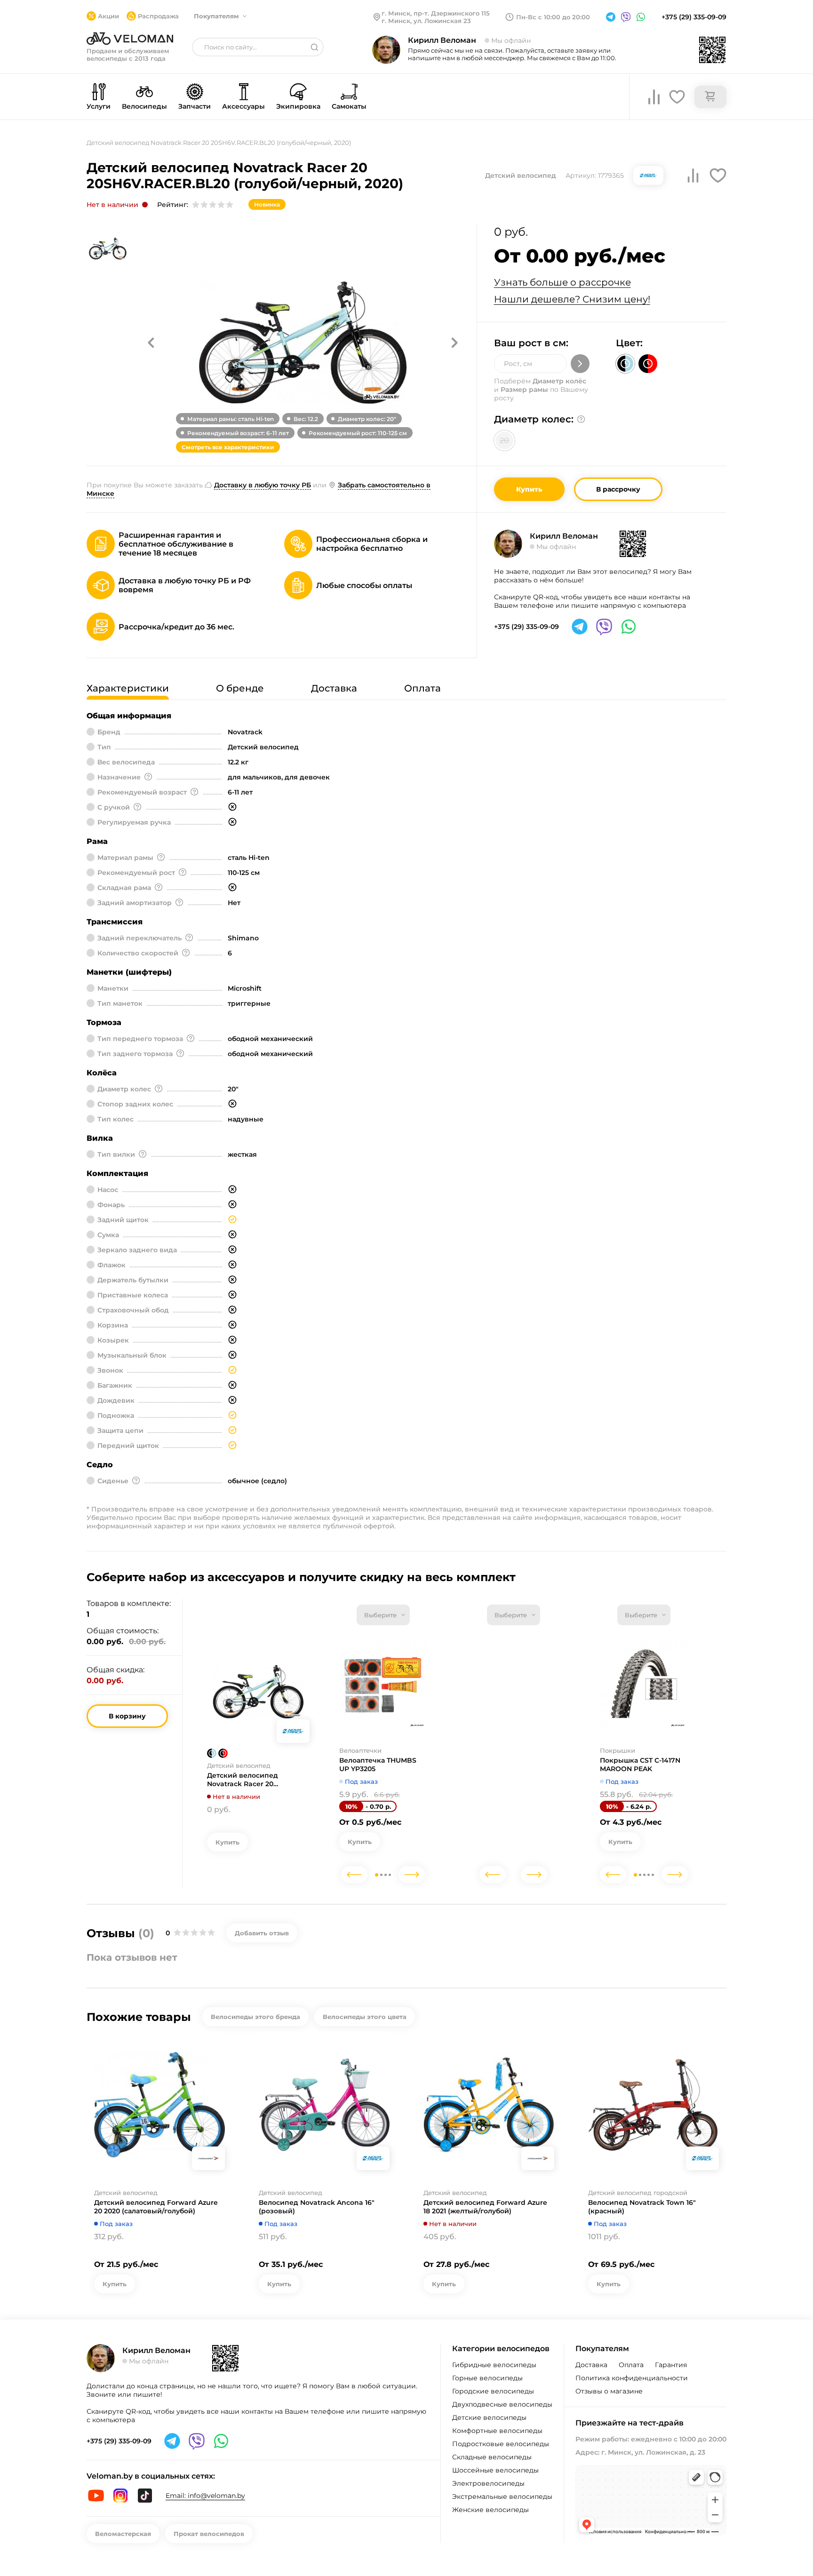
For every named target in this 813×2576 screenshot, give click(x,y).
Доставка (591, 2365)
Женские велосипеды (490, 2510)
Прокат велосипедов (209, 2534)
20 (504, 441)
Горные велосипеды (487, 2378)
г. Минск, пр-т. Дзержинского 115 (436, 13)
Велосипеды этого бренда (255, 2017)
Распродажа (158, 16)
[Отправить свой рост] (580, 364)
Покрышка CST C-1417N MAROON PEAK (640, 1765)
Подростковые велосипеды (501, 2444)
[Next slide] (412, 1875)
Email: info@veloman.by (205, 2496)
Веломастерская (123, 2534)
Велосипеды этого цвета (365, 2017)
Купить (529, 489)
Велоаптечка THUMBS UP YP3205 (378, 1765)
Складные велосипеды (492, 2457)
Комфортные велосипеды (497, 2431)
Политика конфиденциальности (632, 2378)
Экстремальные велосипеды (502, 2496)
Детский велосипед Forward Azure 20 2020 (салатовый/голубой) (156, 2207)
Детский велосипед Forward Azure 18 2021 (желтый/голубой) (485, 2207)
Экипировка (298, 106)
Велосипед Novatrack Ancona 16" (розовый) (317, 2207)
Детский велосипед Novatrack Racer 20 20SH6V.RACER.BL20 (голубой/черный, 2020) (249, 1780)
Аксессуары (243, 106)
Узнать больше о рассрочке (562, 282)
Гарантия (671, 2365)
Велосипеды (144, 106)
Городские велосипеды (493, 2391)
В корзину (127, 1716)
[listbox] (383, 1615)
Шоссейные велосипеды (495, 2470)
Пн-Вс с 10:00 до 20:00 (553, 17)
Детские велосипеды (489, 2417)
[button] (151, 342)
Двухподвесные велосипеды (502, 2404)
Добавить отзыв (262, 1933)
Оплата (631, 2365)
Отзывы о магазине (609, 2391)
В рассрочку (618, 489)
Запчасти (195, 106)
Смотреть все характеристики (228, 447)
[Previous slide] (354, 1875)
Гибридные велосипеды (494, 2365)
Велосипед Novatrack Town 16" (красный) (642, 2207)
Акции (108, 16)
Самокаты (349, 106)
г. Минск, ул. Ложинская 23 (426, 21)
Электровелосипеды (488, 2483)
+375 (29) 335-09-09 (694, 17)
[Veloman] (130, 39)
